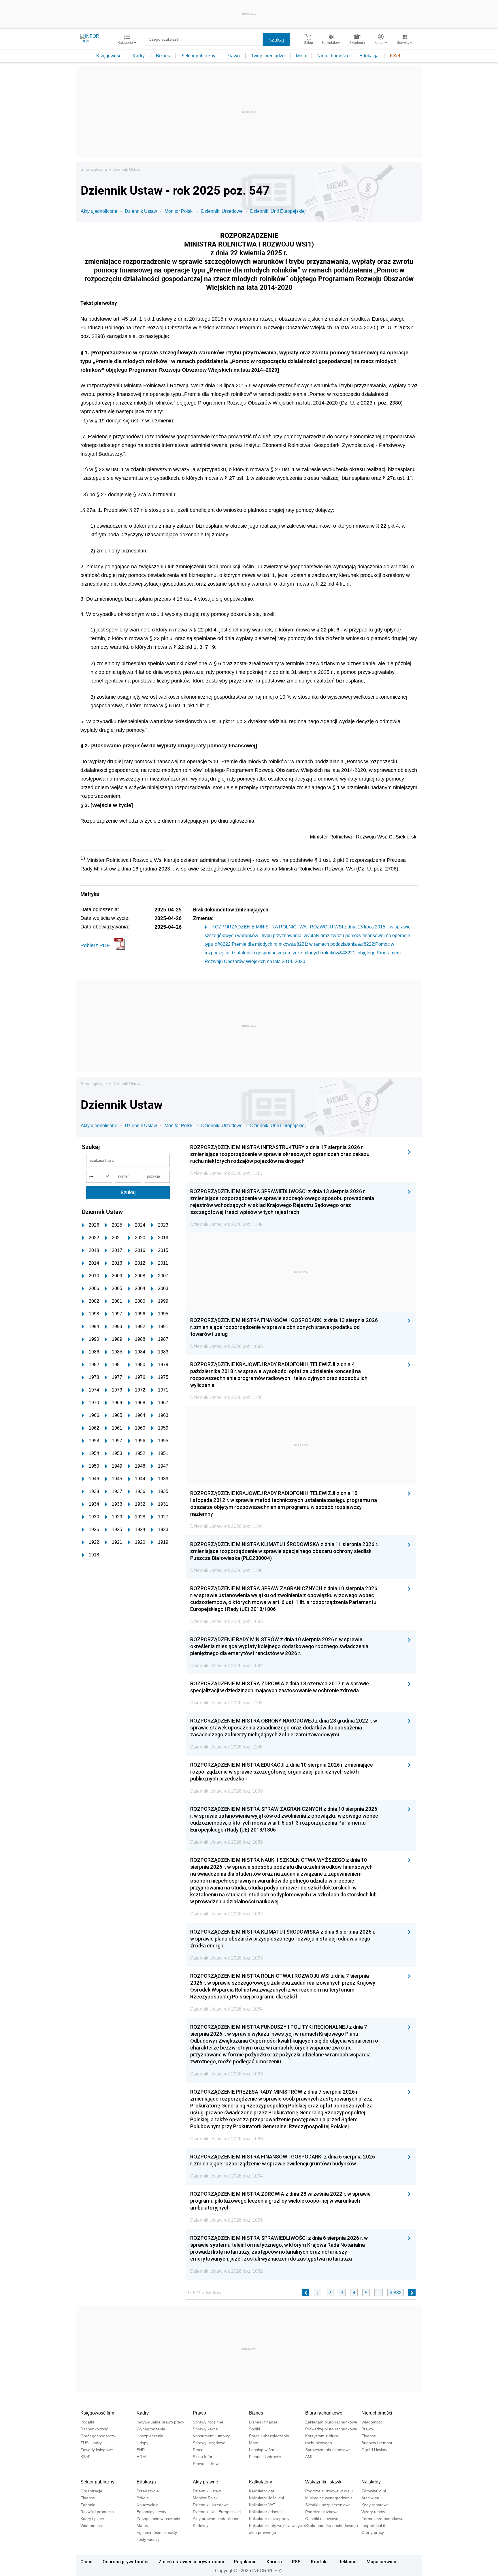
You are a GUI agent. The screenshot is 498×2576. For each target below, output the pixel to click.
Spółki (254, 2429)
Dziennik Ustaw (126, 169)
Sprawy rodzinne (208, 2422)
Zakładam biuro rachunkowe (331, 2422)
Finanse (369, 2436)
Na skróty (371, 2482)
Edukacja (369, 56)
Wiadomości (372, 2422)
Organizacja (91, 2491)
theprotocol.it (373, 2526)
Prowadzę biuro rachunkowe (331, 2429)
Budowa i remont (377, 2443)
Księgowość (109, 56)
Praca (198, 2450)
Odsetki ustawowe (322, 2519)
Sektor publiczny (198, 56)
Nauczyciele (148, 2505)
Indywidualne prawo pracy (160, 2422)
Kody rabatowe (375, 2505)
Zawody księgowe (97, 2450)
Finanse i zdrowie (265, 2457)
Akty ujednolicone (99, 211)
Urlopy (143, 2443)
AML (309, 2457)
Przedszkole (148, 2491)
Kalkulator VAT (262, 2505)
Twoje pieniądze (268, 56)
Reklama (347, 2562)
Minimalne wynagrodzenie (329, 2498)
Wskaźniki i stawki (324, 2482)
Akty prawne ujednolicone (216, 2519)
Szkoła (143, 2498)
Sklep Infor (203, 2457)
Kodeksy (201, 2526)
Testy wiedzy (148, 2539)
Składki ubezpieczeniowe (328, 2505)
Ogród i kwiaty (374, 2450)
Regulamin (245, 2562)
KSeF (396, 56)
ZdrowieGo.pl (374, 2491)
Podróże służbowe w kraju (329, 2491)
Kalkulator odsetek (266, 2512)
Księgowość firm (97, 2413)
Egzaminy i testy (151, 2512)
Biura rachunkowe (324, 2413)
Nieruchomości (333, 56)
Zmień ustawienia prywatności (191, 2562)
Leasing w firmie (264, 2450)
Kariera (274, 2562)
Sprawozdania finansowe (328, 2450)
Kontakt (320, 2562)
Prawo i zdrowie (207, 2464)
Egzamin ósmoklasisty (157, 2532)
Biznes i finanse (263, 2422)
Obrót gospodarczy (98, 2436)
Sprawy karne (205, 2429)
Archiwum (370, 2498)
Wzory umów (373, 2512)
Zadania (88, 2505)
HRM (141, 2457)
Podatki (87, 2422)
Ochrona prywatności (126, 2562)
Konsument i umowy (211, 2436)
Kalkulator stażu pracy (269, 2519)
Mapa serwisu (381, 2562)
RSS (296, 2562)
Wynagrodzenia (151, 2429)
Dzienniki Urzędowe (222, 211)
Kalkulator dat (262, 2491)
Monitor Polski (179, 211)
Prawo (233, 56)
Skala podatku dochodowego (332, 2526)
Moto (301, 56)
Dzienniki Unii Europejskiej (278, 211)
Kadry (139, 56)
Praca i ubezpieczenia (269, 2436)
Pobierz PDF (95, 945)
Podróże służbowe (322, 2512)
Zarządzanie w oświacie (158, 2519)
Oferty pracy (373, 2532)
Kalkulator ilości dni (266, 2498)
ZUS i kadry (91, 2443)
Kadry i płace (92, 2519)
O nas (86, 2562)
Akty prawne (205, 2482)
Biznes (163, 56)
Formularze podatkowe (382, 2519)
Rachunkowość (94, 2429)
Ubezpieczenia (150, 2436)
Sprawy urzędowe (209, 2443)
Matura (143, 2526)
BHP (141, 2450)
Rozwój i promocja (97, 2512)
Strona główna (94, 169)
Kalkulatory (261, 2482)
